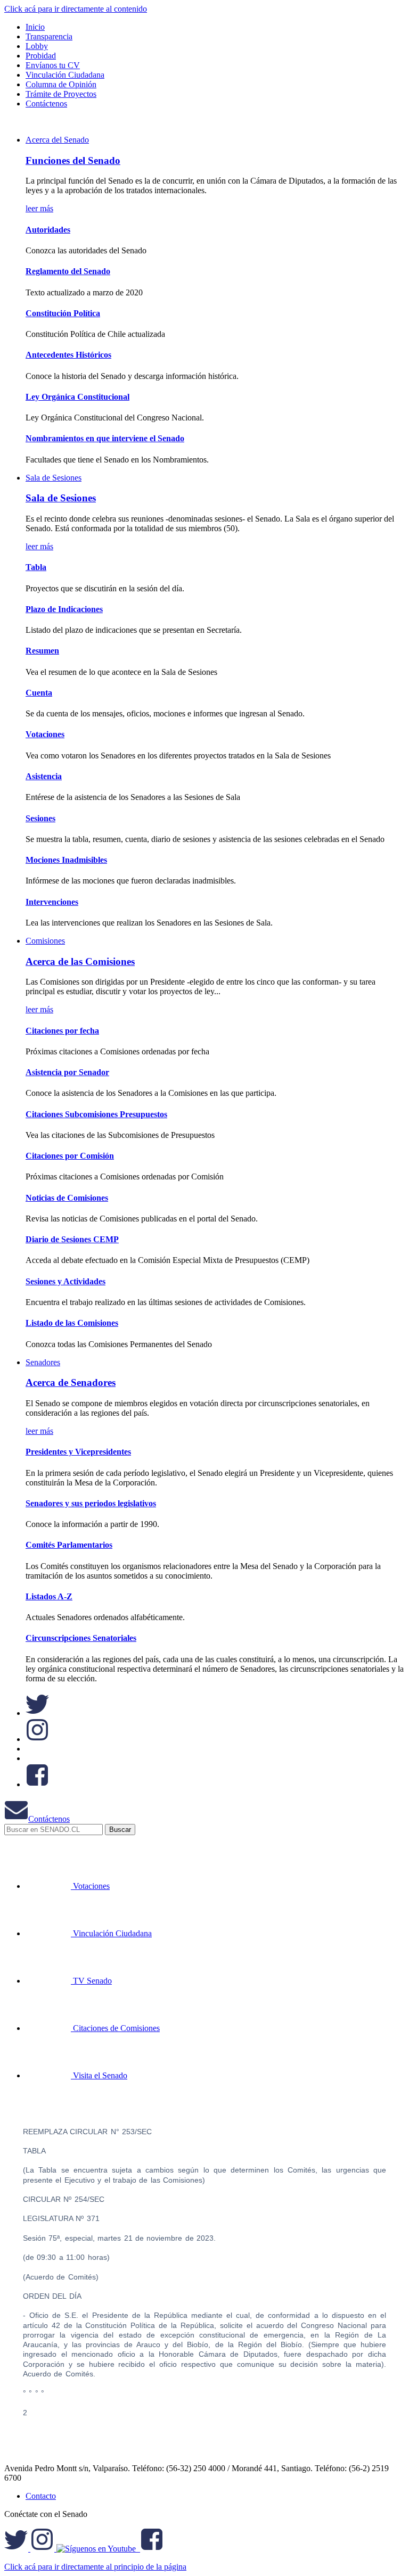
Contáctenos (49, 1819)
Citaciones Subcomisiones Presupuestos (96, 1114)
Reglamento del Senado (68, 271)
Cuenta (39, 693)
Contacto (41, 2496)
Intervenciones (52, 902)
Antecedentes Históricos (68, 355)
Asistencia (44, 776)
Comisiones (45, 941)
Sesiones (40, 818)
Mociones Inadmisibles (66, 860)
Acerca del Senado (57, 140)
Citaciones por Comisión (70, 1156)
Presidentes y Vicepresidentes (78, 1452)
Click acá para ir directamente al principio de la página (95, 2567)
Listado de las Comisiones (72, 1323)
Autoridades (48, 230)
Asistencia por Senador (67, 1072)
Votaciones (45, 734)
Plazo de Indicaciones (64, 609)
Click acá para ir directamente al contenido (76, 9)
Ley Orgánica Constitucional (77, 397)
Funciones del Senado (73, 160)
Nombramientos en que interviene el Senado (105, 438)
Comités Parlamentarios (69, 1545)
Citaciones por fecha (62, 1031)
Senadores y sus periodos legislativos (91, 1503)
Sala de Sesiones (54, 478)
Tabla (36, 567)
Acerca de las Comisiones (80, 961)
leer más (39, 208)
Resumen (42, 651)
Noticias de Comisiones (67, 1198)
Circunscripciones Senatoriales (81, 1638)
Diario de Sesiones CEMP (72, 1239)
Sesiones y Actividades (66, 1281)
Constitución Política (63, 313)
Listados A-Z (49, 1596)
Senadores (43, 1362)
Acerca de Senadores (71, 1382)
